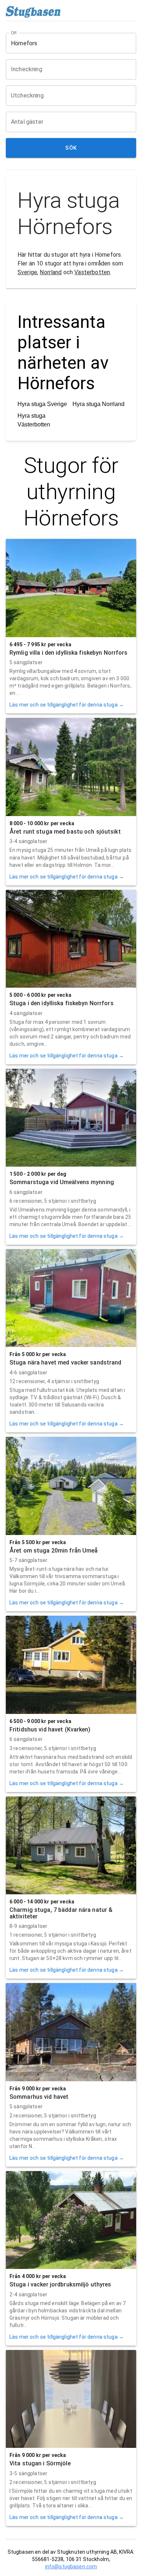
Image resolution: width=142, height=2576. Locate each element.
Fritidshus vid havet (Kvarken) (50, 1729)
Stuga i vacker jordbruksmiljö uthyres (60, 2284)
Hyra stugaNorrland (98, 404)
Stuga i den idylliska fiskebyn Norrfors (62, 1003)
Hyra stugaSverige (42, 404)
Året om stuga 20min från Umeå (54, 1551)
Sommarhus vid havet (39, 2097)
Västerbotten (92, 272)
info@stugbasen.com (71, 2567)
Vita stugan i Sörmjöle (40, 2463)
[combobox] (66, 43)
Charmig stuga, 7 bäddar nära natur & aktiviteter (61, 1913)
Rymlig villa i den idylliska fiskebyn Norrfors (69, 653)
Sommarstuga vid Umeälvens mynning (62, 1182)
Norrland (51, 272)
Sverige (27, 272)
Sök (71, 148)
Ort (14, 33)
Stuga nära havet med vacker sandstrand (66, 1362)
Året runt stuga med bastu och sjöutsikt (65, 832)
